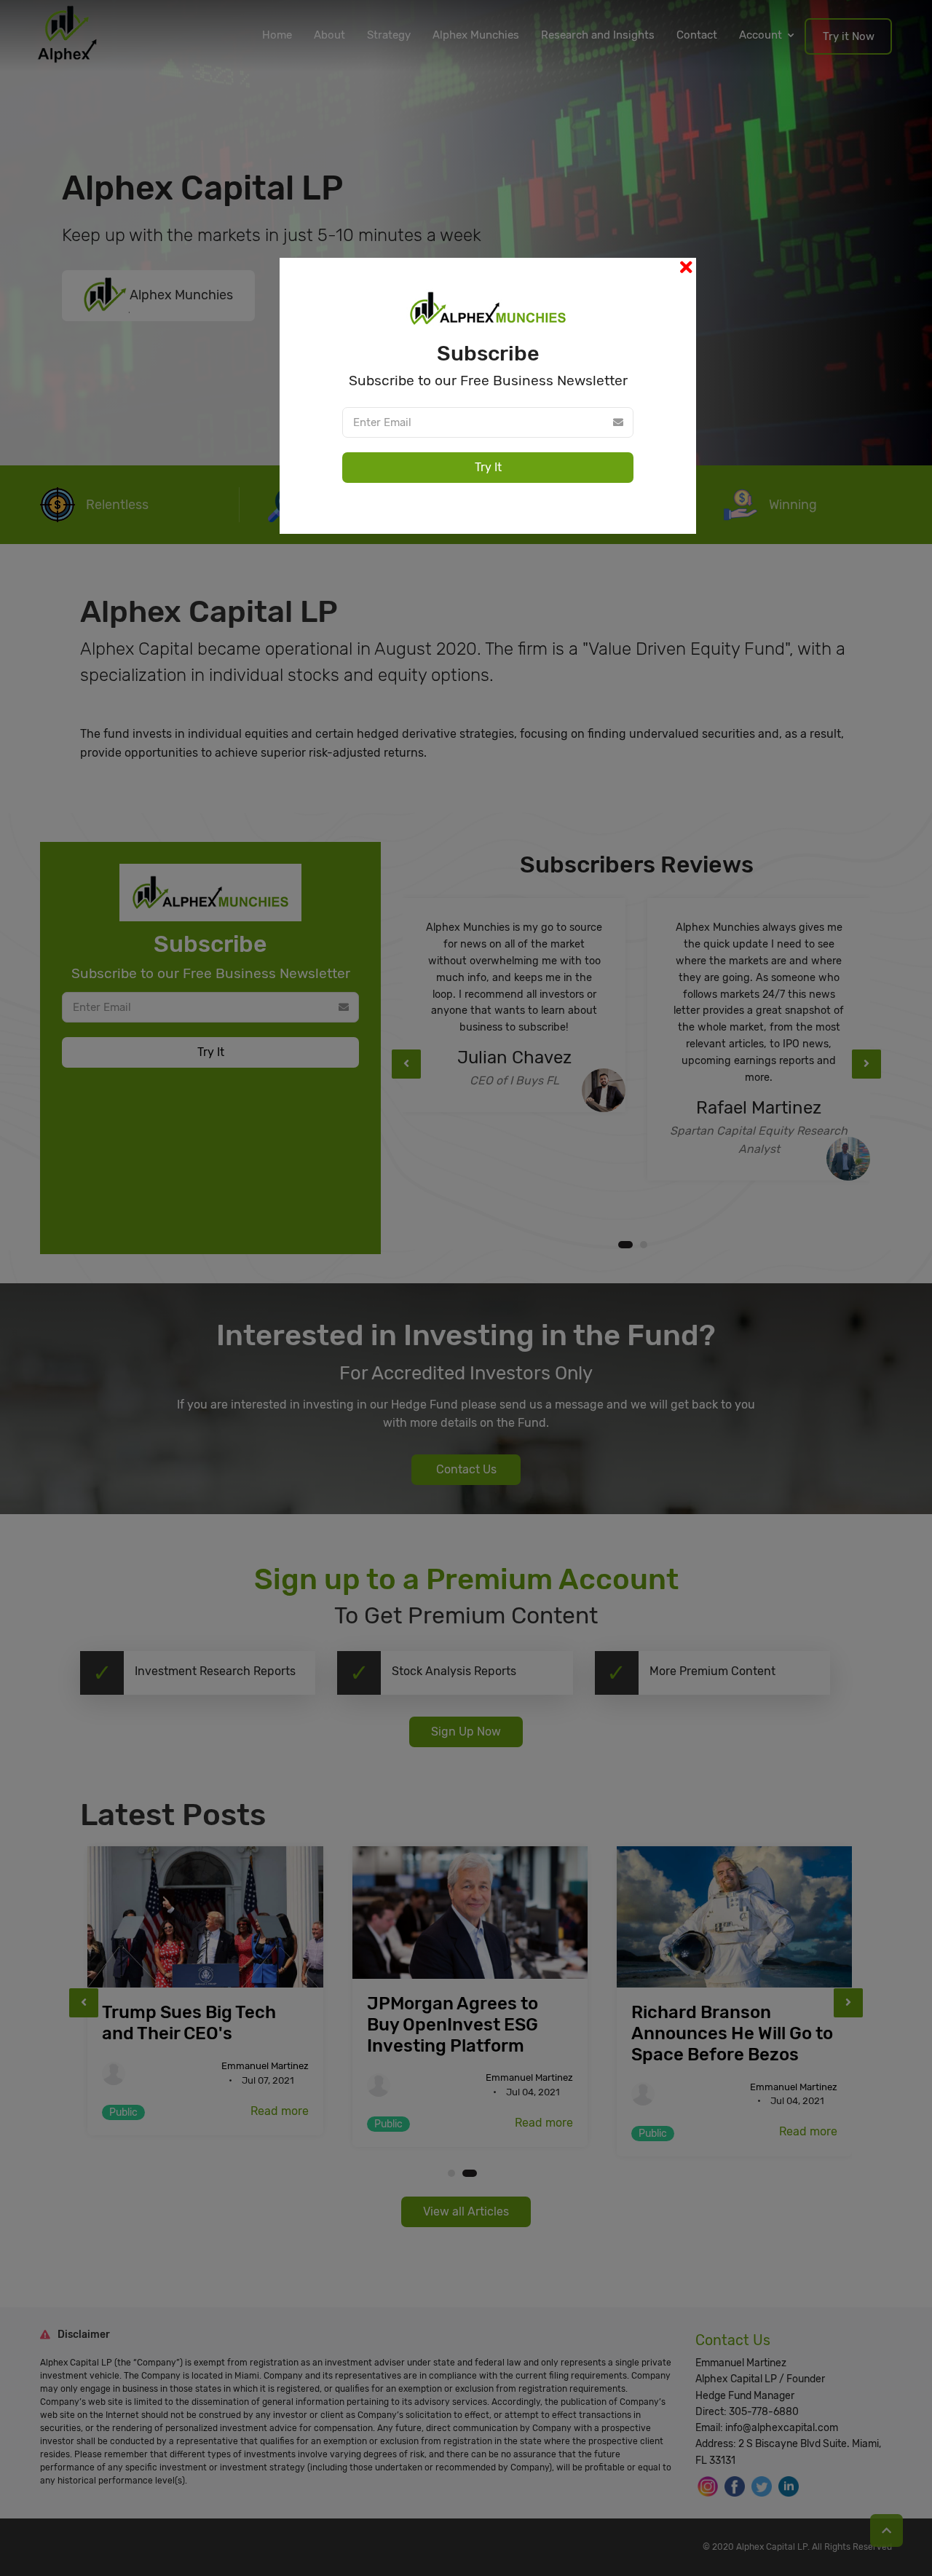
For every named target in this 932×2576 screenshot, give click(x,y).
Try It (488, 467)
